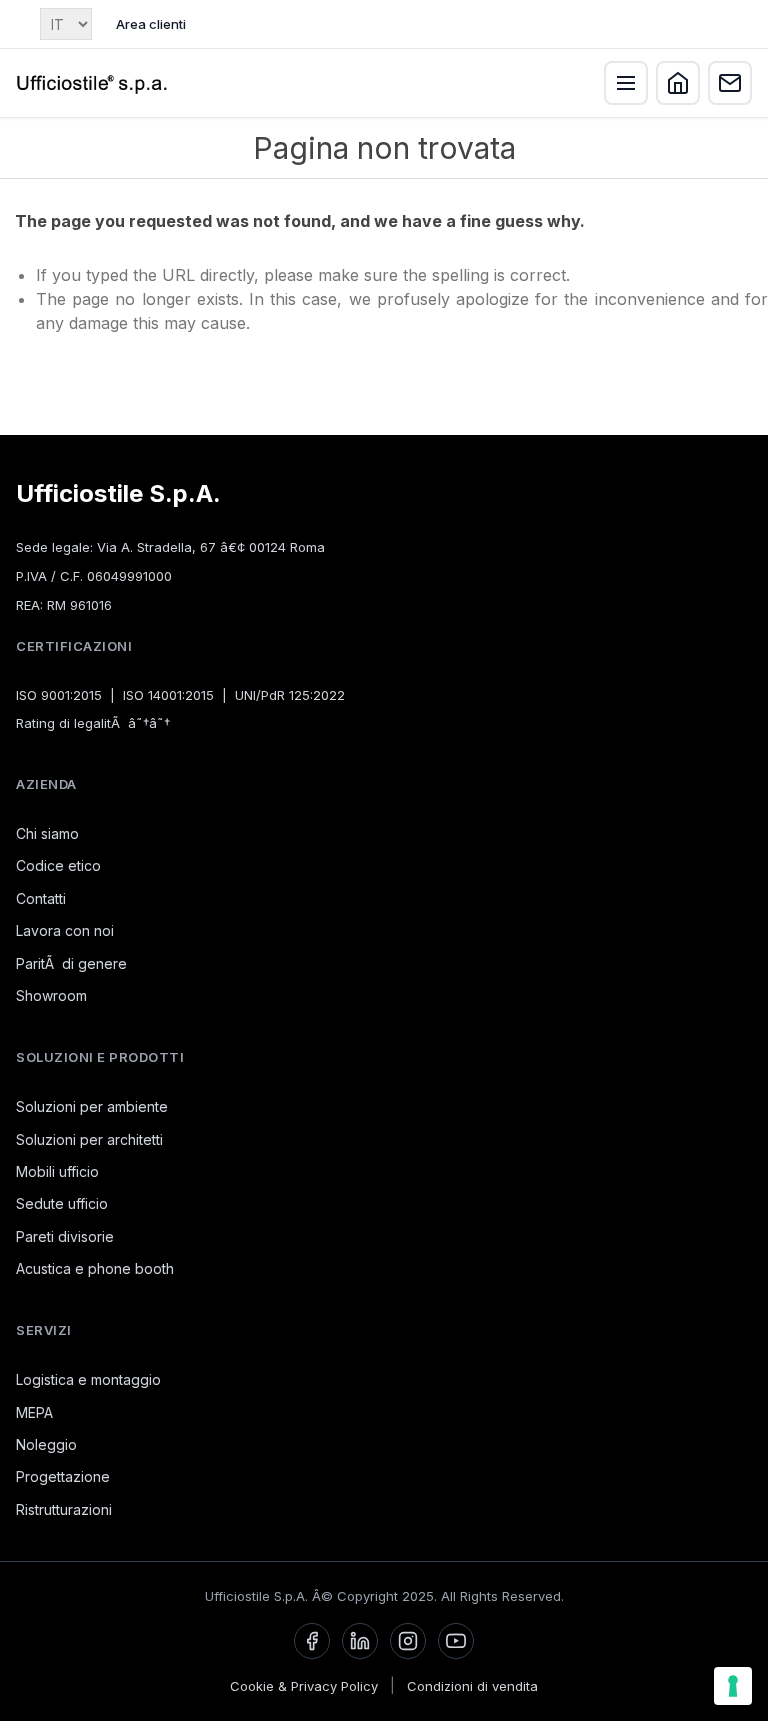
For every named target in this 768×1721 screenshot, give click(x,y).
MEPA (34, 1412)
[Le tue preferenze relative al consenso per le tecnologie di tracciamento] (733, 1686)
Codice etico (58, 865)
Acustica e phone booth (95, 1268)
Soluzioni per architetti (89, 1139)
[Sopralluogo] (678, 83)
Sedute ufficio (62, 1203)
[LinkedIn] (360, 1641)
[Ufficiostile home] (92, 83)
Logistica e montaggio (88, 1379)
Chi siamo (47, 833)
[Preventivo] (730, 83)
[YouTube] (456, 1641)
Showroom (51, 995)
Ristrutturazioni (64, 1509)
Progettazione (63, 1476)
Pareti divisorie (65, 1236)
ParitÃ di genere (71, 963)
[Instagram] (408, 1641)
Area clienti (151, 24)
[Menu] (626, 83)
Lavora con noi (65, 930)
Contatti (41, 898)
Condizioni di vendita (472, 1686)
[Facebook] (312, 1641)
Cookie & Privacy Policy (304, 1686)
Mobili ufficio (57, 1171)
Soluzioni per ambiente (92, 1106)
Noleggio (46, 1444)
